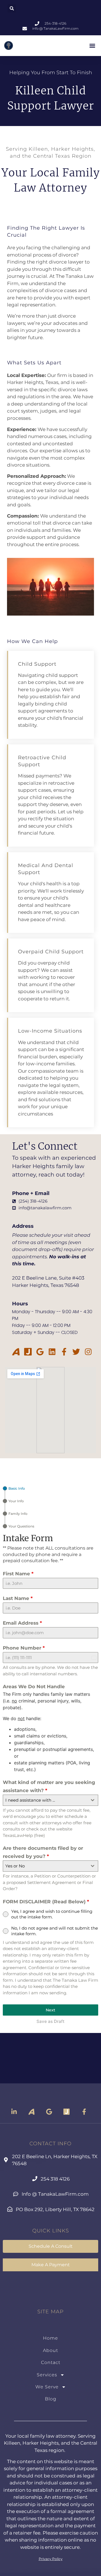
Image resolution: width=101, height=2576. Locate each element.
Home (50, 2338)
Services (47, 2375)
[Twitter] (76, 1352)
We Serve (47, 2387)
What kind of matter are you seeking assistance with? (49, 1786)
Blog (51, 2399)
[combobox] (50, 1800)
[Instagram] (88, 1352)
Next (50, 2010)
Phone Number (24, 1648)
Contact (51, 2362)
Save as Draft (50, 2021)
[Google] (40, 1352)
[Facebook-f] (64, 1352)
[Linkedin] (52, 1352)
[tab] (14, 1488)
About (50, 2350)
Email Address (22, 1623)
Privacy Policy (51, 2559)
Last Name (18, 1598)
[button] (12, 8)
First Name (18, 1574)
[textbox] (45, 1800)
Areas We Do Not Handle (34, 1687)
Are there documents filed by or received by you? (43, 1852)
